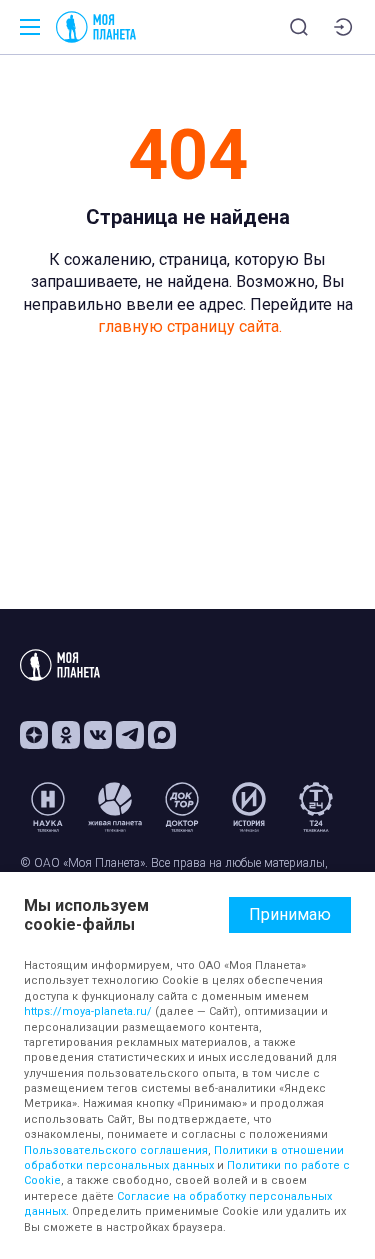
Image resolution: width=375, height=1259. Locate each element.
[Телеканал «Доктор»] (182, 807)
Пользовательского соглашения (116, 1150)
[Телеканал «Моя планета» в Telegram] (130, 735)
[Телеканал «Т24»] (316, 807)
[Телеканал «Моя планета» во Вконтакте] (98, 735)
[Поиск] (299, 27)
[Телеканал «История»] (249, 807)
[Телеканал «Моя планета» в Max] (162, 735)
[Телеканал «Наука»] (48, 807)
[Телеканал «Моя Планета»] (96, 27)
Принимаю (290, 914)
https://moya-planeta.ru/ (88, 1011)
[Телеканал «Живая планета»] (115, 807)
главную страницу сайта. (190, 326)
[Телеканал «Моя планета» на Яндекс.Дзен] (34, 735)
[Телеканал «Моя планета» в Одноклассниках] (66, 735)
